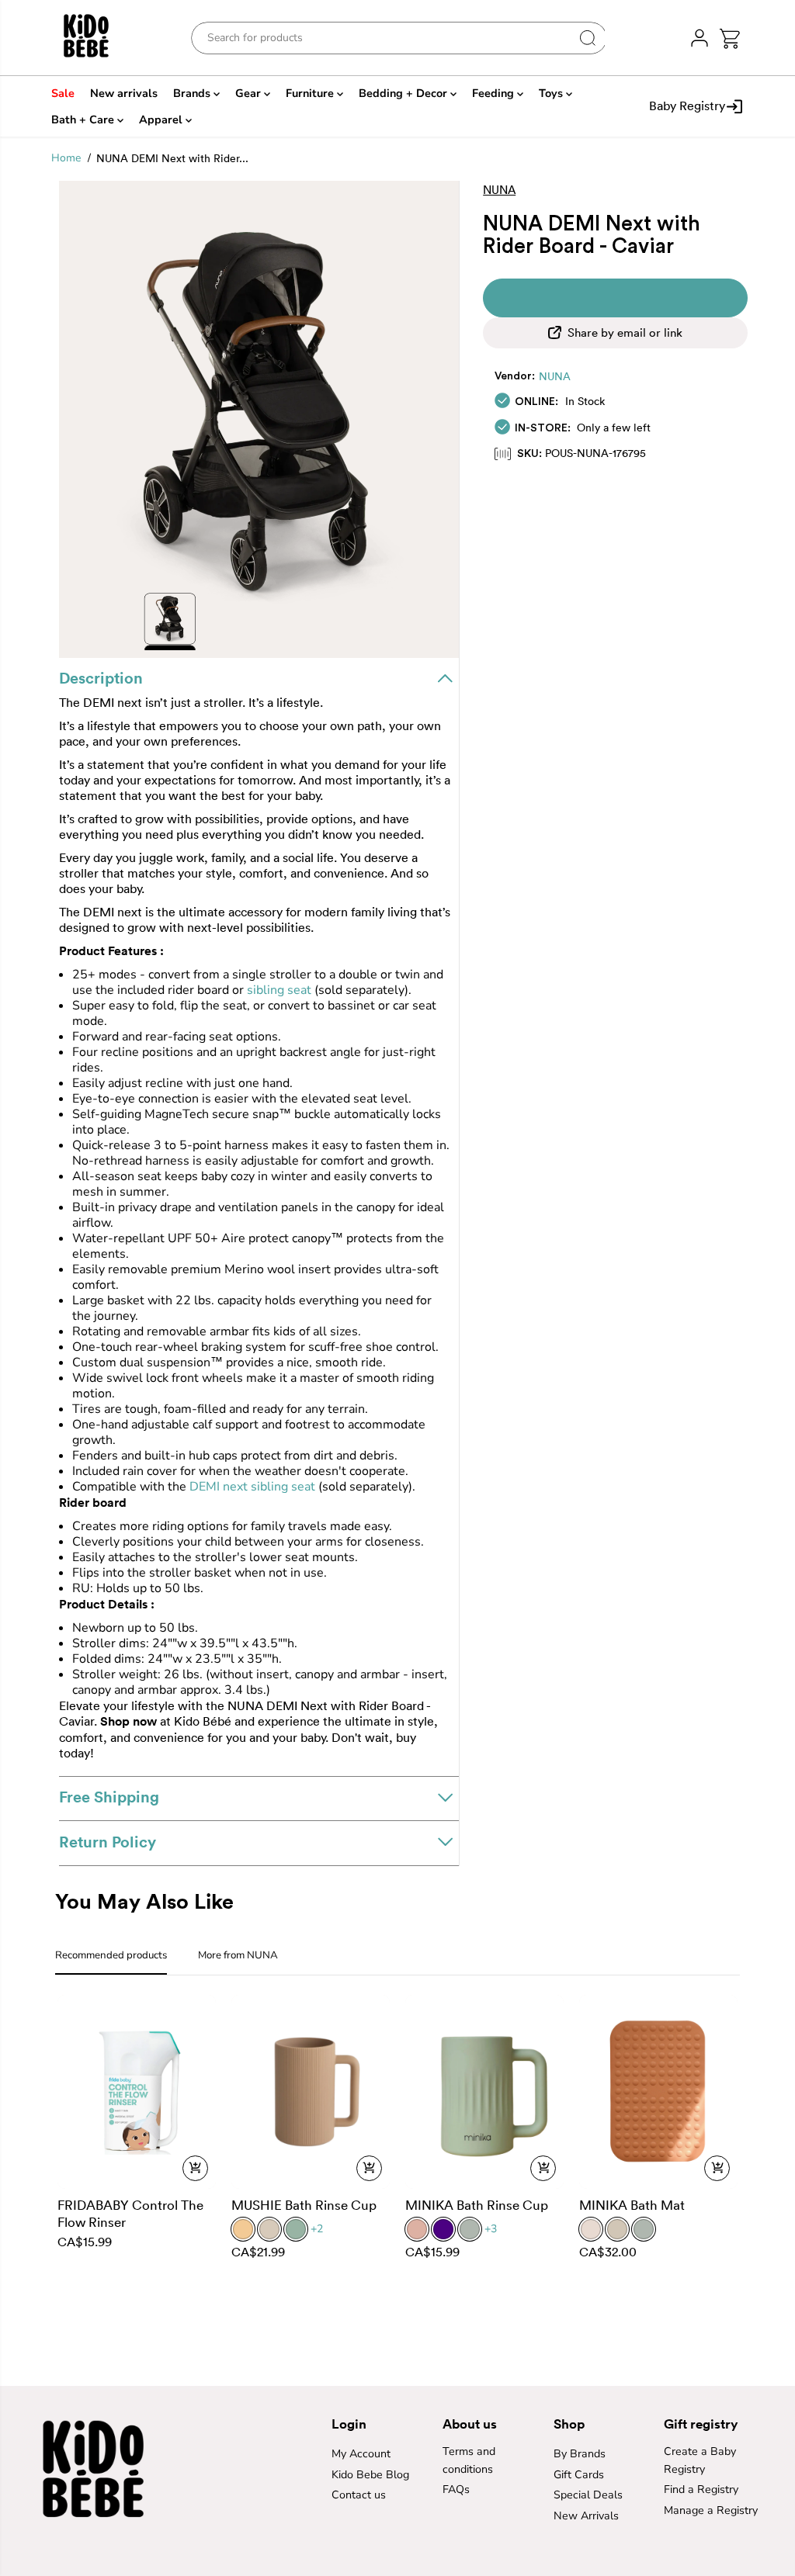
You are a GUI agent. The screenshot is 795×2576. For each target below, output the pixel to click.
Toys (552, 93)
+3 (491, 2229)
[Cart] (730, 38)
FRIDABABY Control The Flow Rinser (130, 2213)
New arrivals (124, 93)
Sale (63, 93)
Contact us (359, 2495)
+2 (317, 2229)
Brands (193, 93)
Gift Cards (579, 2475)
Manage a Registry (711, 2510)
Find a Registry (701, 2489)
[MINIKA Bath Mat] (658, 2091)
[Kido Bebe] (98, 38)
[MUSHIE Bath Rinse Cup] (311, 2091)
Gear (250, 93)
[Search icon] (588, 38)
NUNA (555, 376)
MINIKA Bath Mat (632, 2205)
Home (66, 158)
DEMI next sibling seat (252, 1487)
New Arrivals (586, 2516)
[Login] (700, 38)
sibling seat (279, 990)
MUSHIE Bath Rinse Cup (304, 2205)
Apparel (162, 119)
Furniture (311, 93)
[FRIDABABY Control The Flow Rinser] (137, 2091)
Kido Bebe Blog (370, 2475)
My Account (361, 2454)
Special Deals (588, 2495)
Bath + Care (84, 119)
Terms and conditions (469, 2460)
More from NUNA (238, 1955)
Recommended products (111, 1955)
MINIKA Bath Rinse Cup (477, 2205)
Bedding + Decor (404, 93)
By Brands (580, 2454)
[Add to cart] (195, 2168)
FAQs (456, 2489)
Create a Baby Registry (700, 2460)
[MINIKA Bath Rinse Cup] (484, 2091)
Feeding (495, 93)
